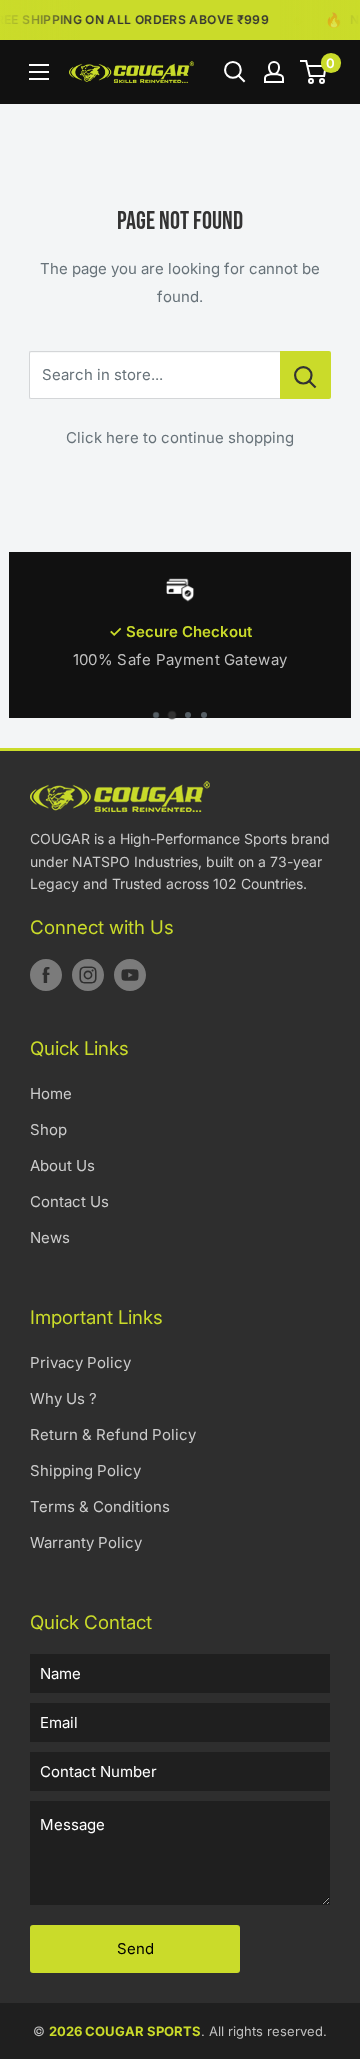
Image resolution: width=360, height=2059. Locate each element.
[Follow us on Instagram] (88, 975)
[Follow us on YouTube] (130, 975)
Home (51, 1093)
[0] (314, 72)
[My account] (274, 72)
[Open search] (235, 72)
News (50, 1237)
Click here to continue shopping (180, 437)
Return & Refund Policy (113, 1434)
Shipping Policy (85, 1470)
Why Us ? (63, 1398)
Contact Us (69, 1201)
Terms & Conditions (100, 1506)
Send (135, 1948)
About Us (62, 1165)
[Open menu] (39, 72)
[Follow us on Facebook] (46, 975)
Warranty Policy (86, 1542)
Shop (48, 1129)
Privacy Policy (80, 1362)
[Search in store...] (305, 375)
